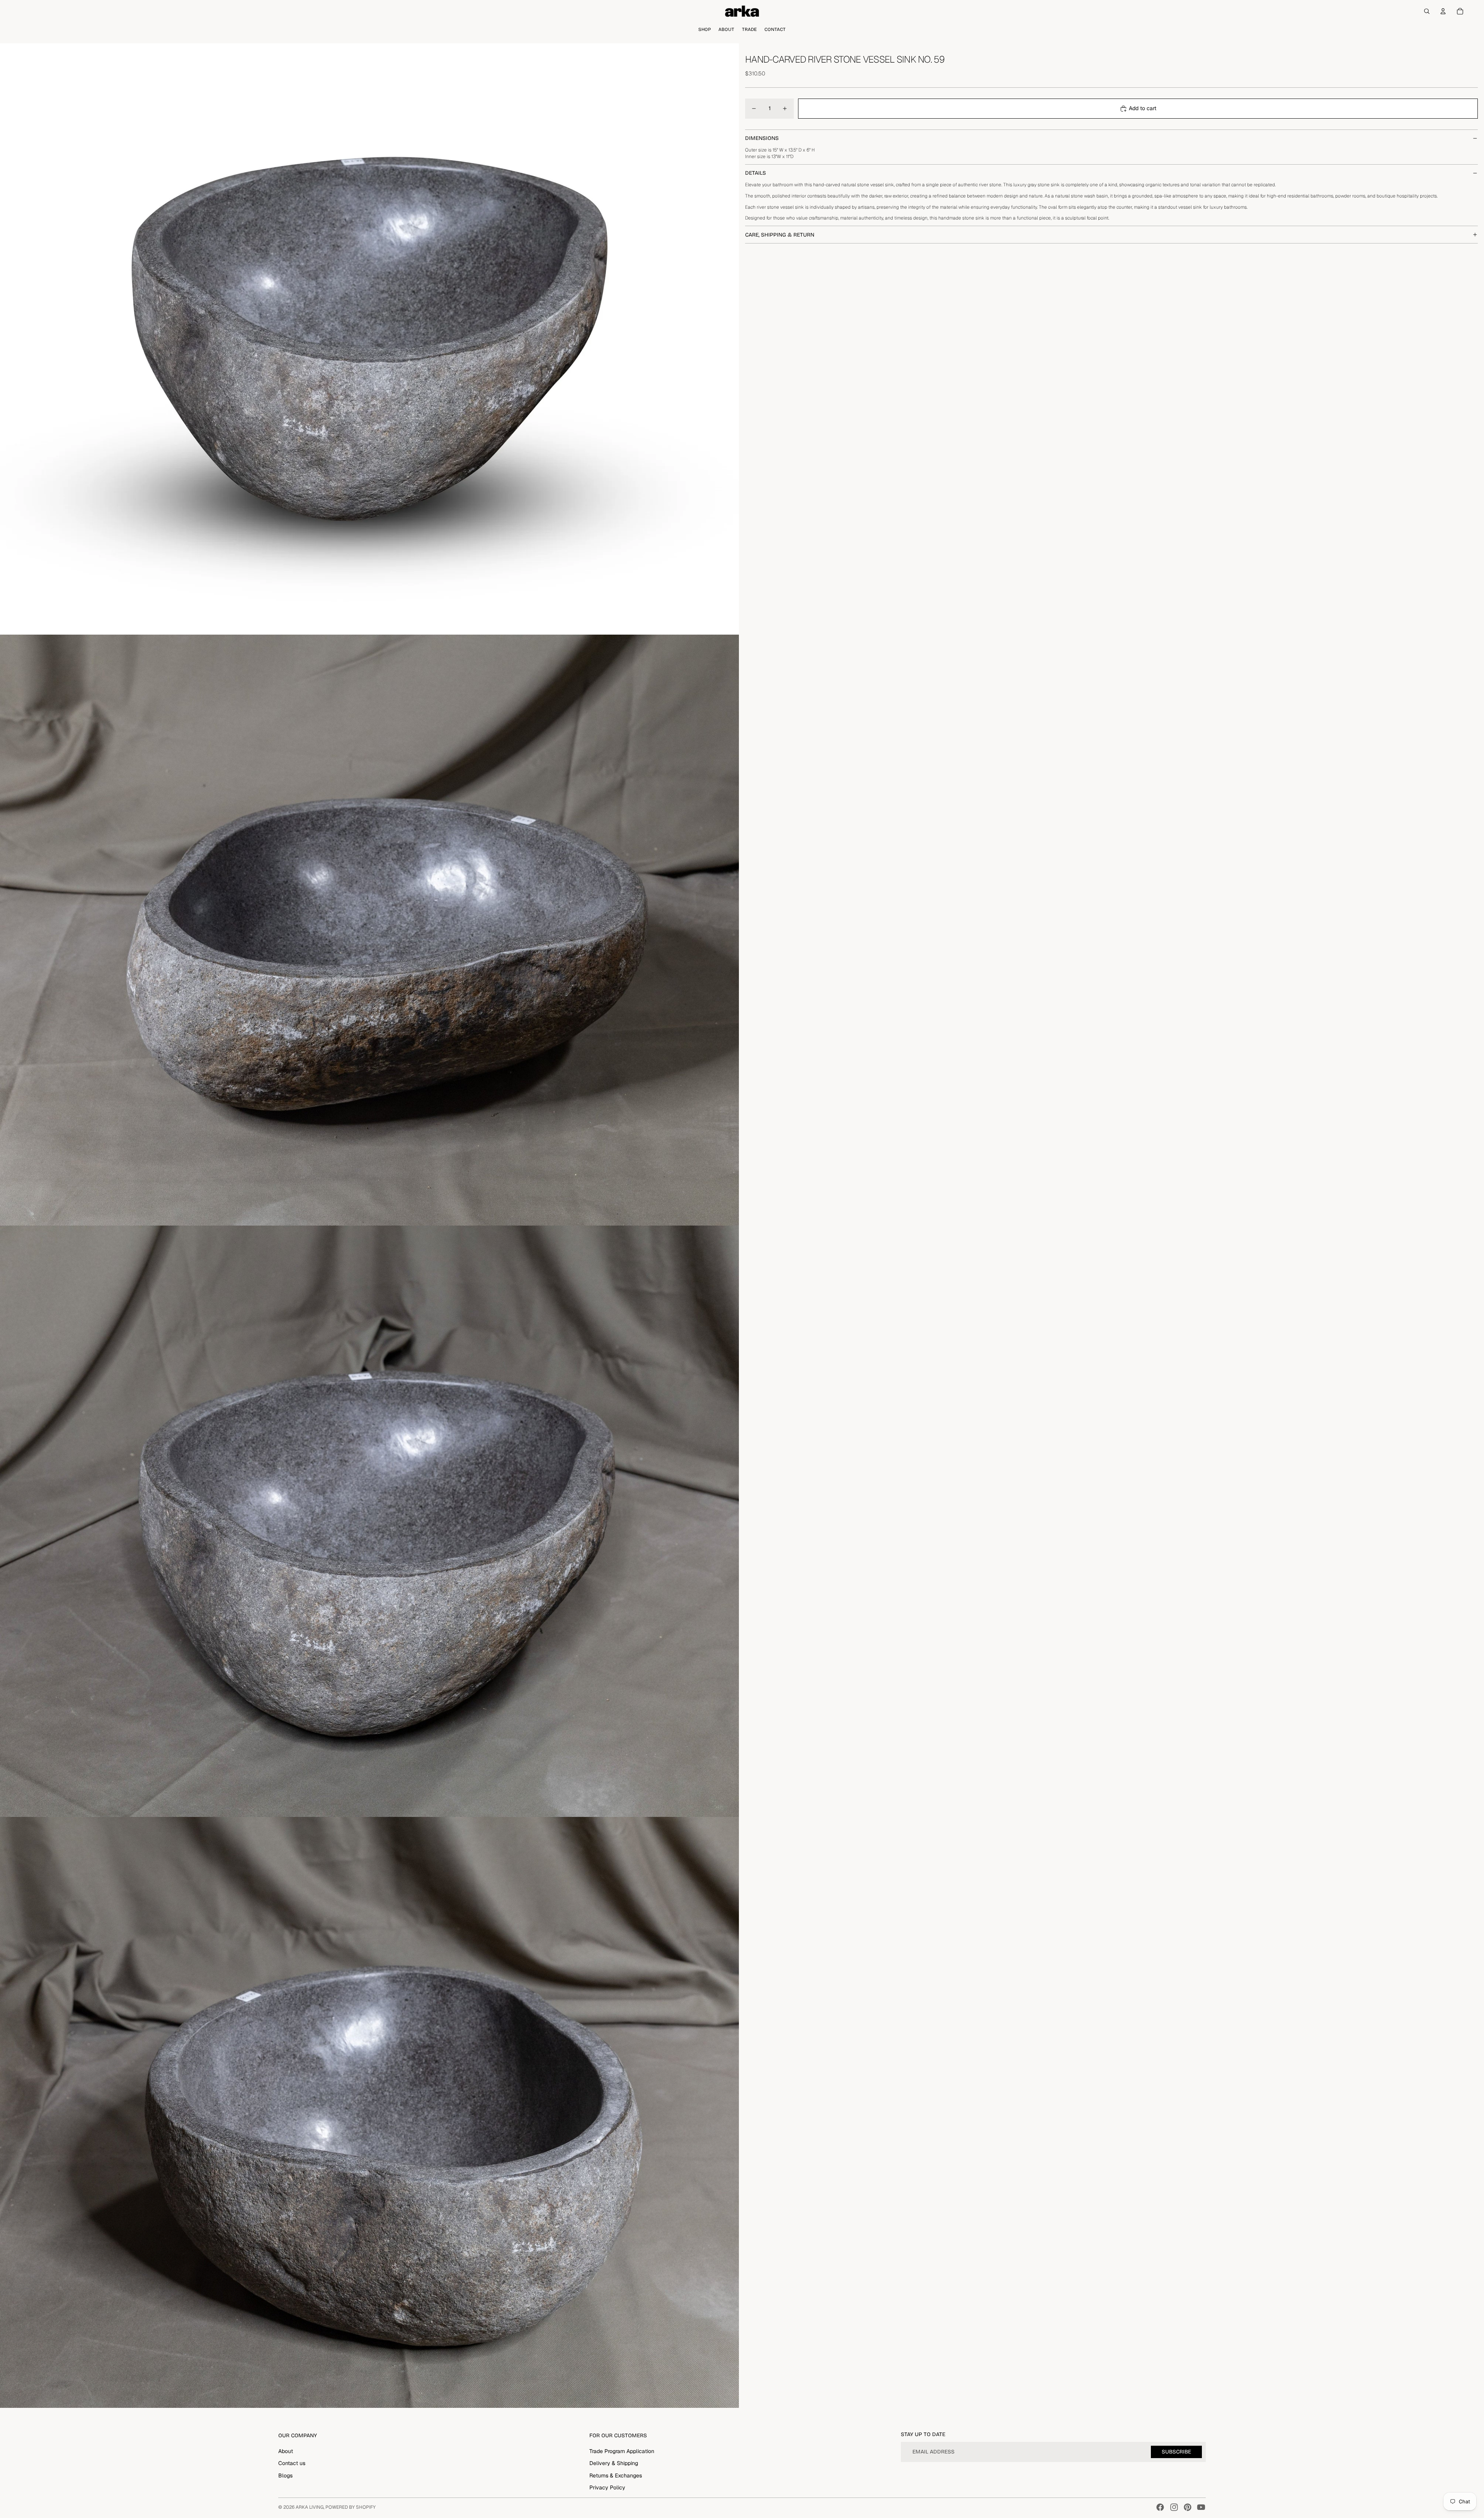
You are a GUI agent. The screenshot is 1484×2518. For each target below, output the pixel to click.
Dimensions (762, 138)
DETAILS (756, 173)
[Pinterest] (1188, 2507)
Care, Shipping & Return (780, 235)
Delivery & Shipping (614, 2463)
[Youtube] (1201, 2507)
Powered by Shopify (351, 2507)
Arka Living (310, 2507)
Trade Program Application (622, 2451)
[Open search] (1427, 11)
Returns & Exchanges (616, 2475)
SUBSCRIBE (1176, 2452)
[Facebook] (1160, 2507)
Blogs (285, 2475)
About (286, 2451)
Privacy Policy (607, 2487)
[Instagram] (1174, 2507)
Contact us (292, 2463)
